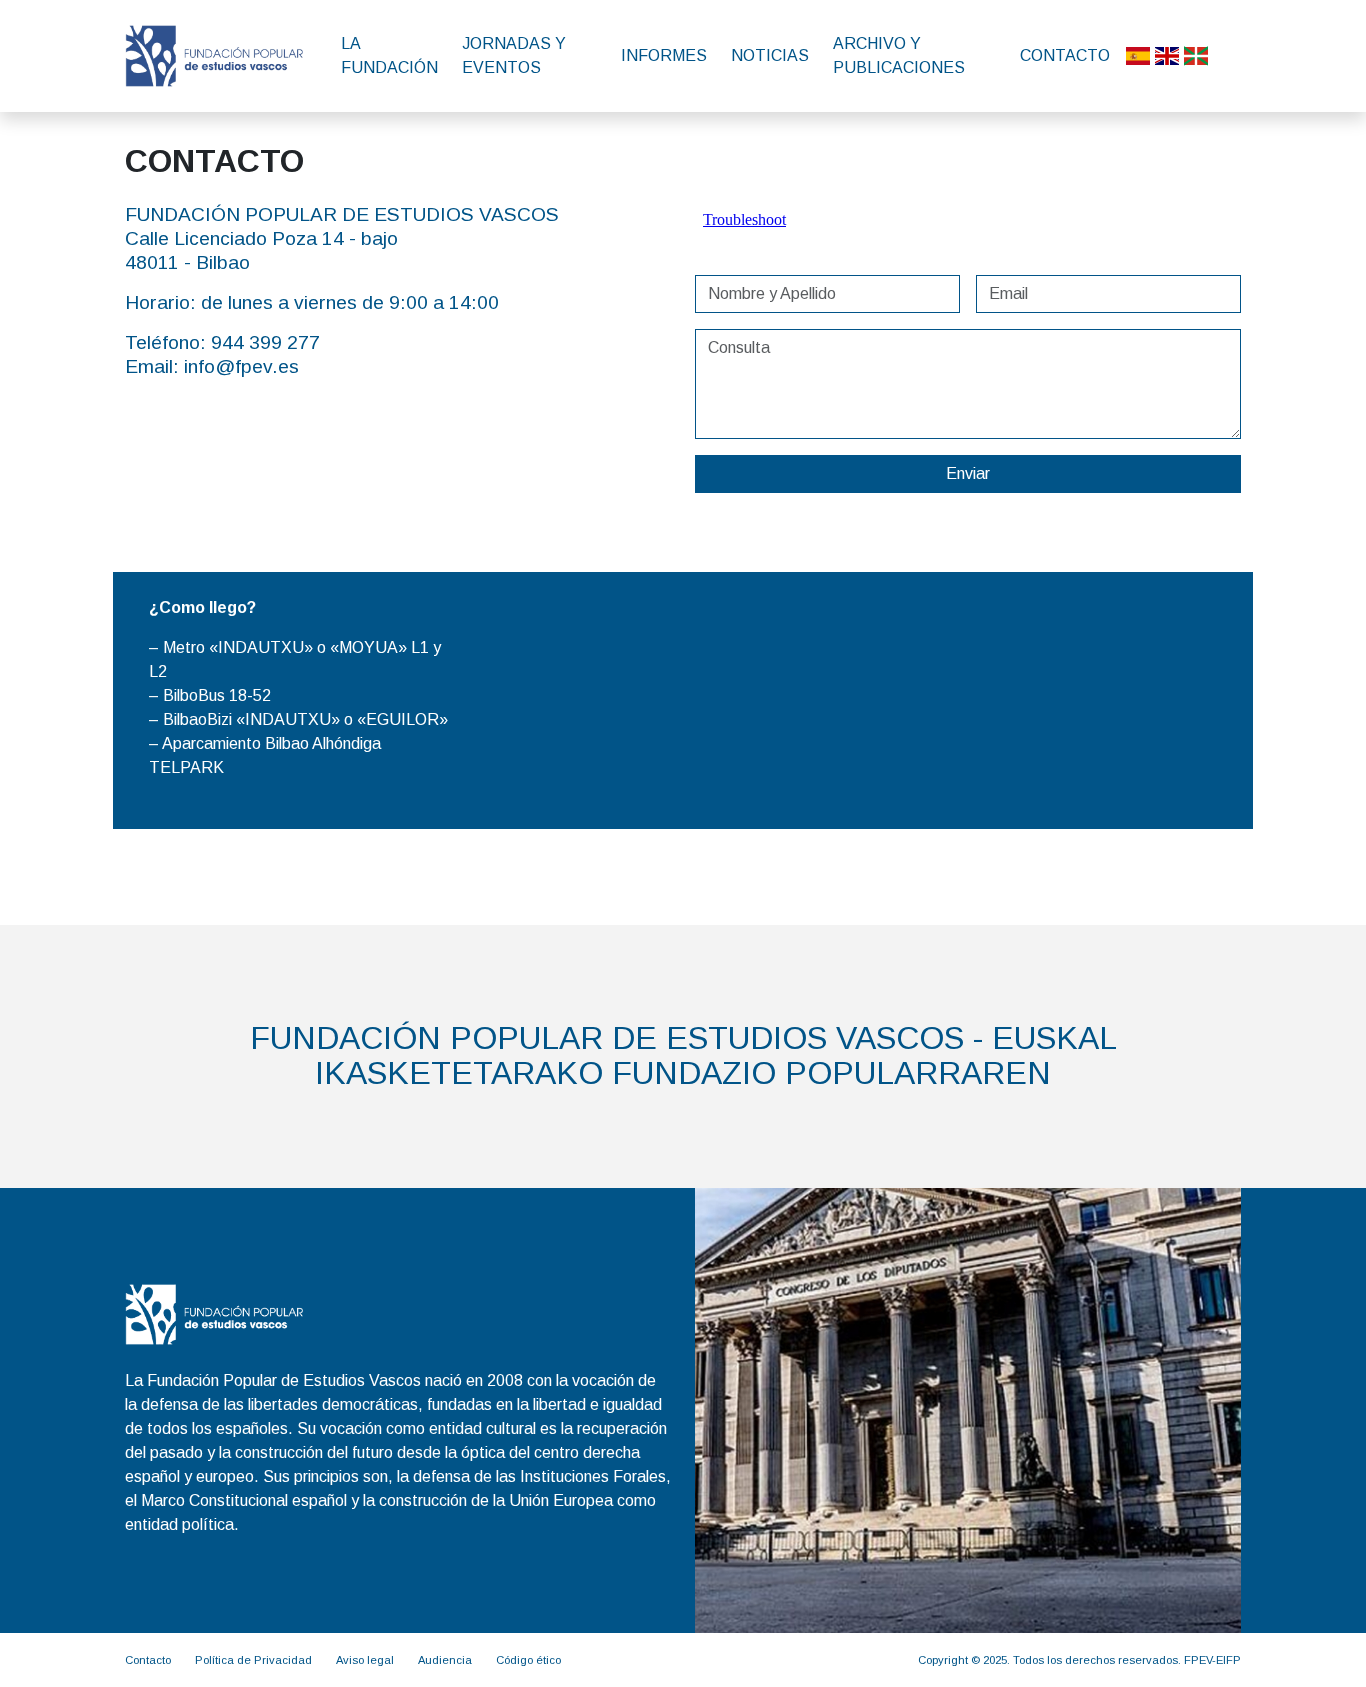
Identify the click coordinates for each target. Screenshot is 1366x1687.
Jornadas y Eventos (514, 55)
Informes (664, 55)
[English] (1167, 56)
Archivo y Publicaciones (899, 55)
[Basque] (1196, 56)
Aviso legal (365, 1660)
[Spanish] (1138, 56)
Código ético (528, 1660)
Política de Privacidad (253, 1660)
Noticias (770, 55)
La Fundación (389, 55)
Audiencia (445, 1660)
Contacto (1065, 55)
